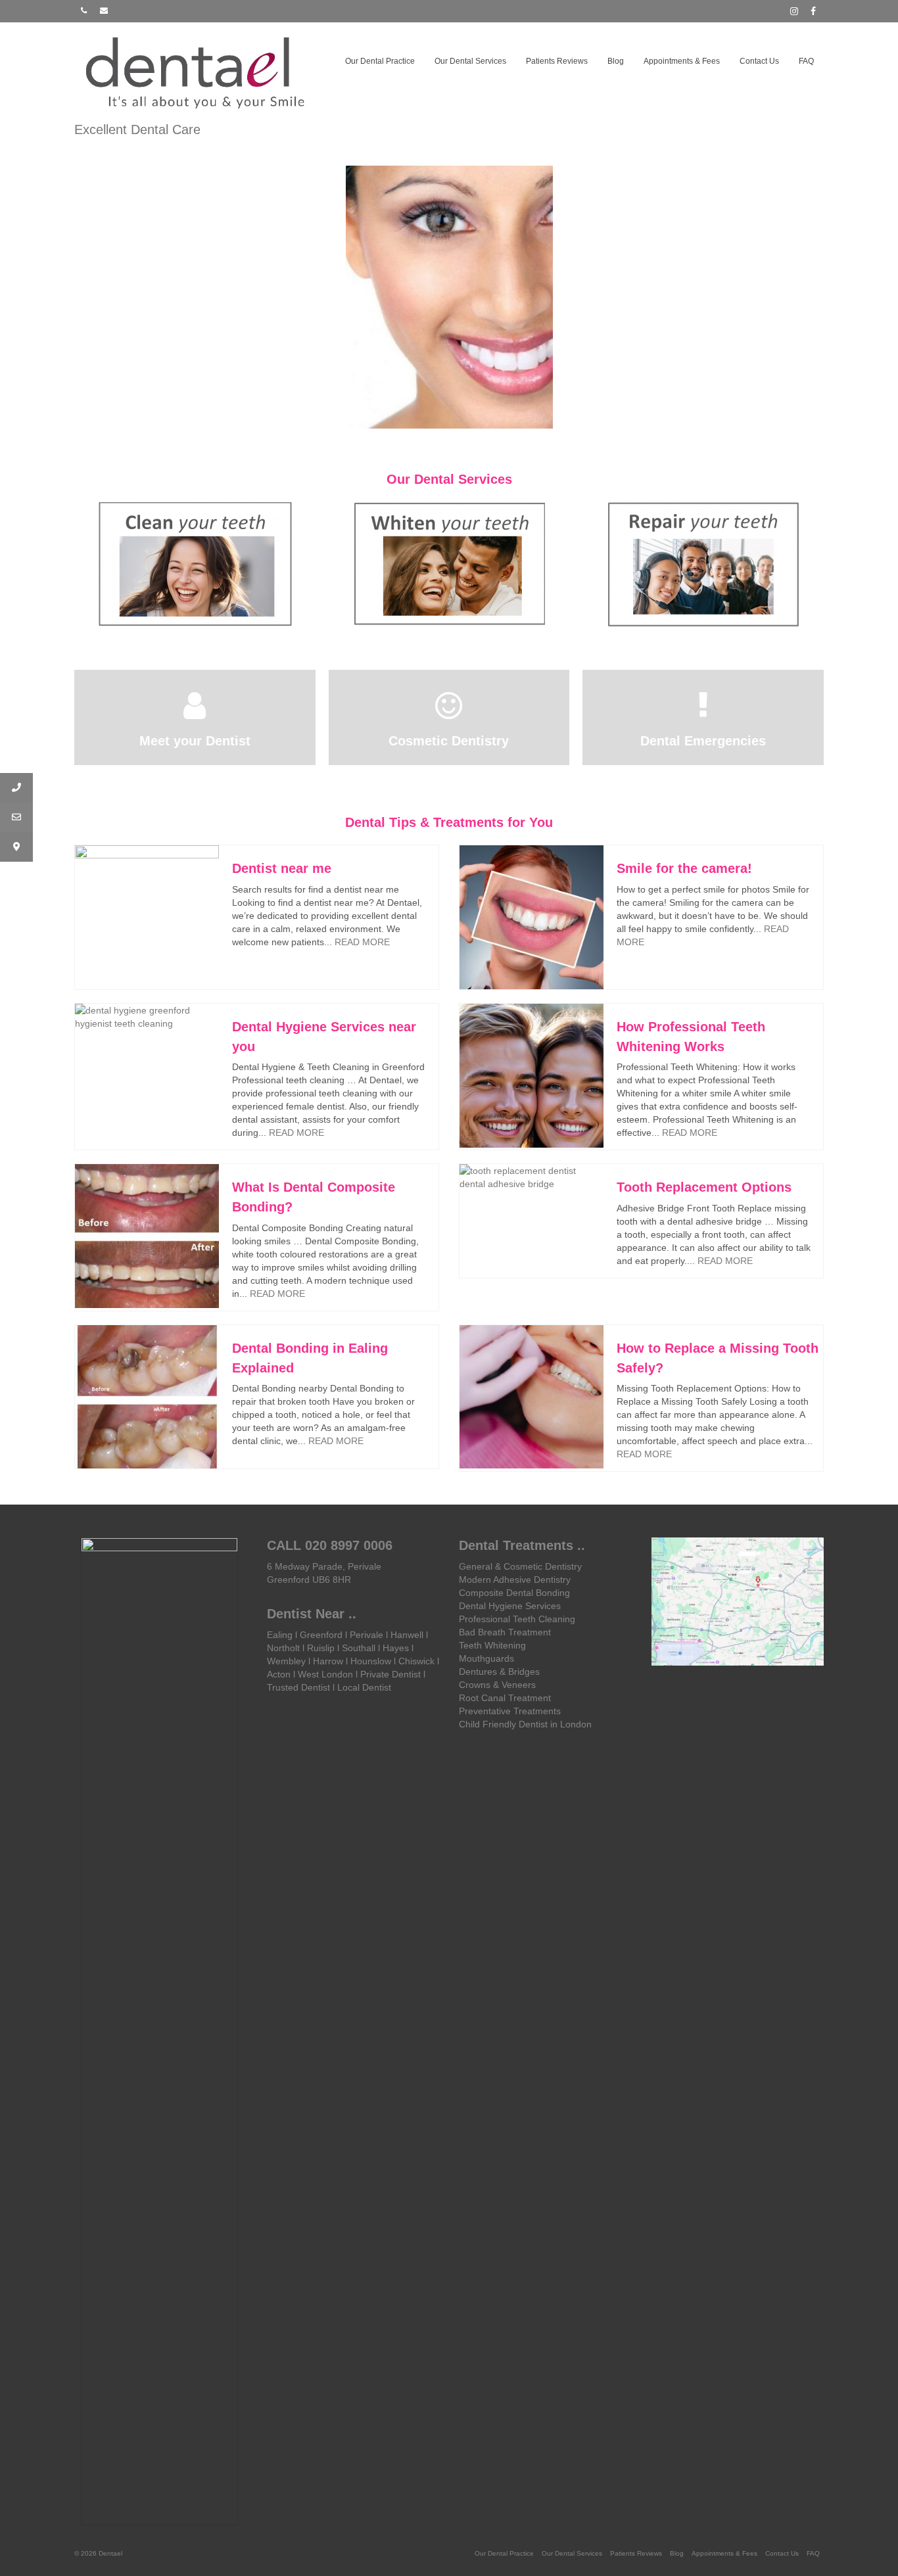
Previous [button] (86, 565)
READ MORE (362, 942)
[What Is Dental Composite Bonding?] (147, 1236)
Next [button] (812, 565)
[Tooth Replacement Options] (532, 1177)
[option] (449, 297)
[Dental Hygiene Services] (195, 564)
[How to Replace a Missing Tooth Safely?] (532, 1397)
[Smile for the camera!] (532, 917)
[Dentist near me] (147, 917)
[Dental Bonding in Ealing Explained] (147, 1397)
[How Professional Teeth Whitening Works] (532, 1076)
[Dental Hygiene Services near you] (147, 1017)
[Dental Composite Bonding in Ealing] (704, 565)
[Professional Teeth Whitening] (450, 564)
